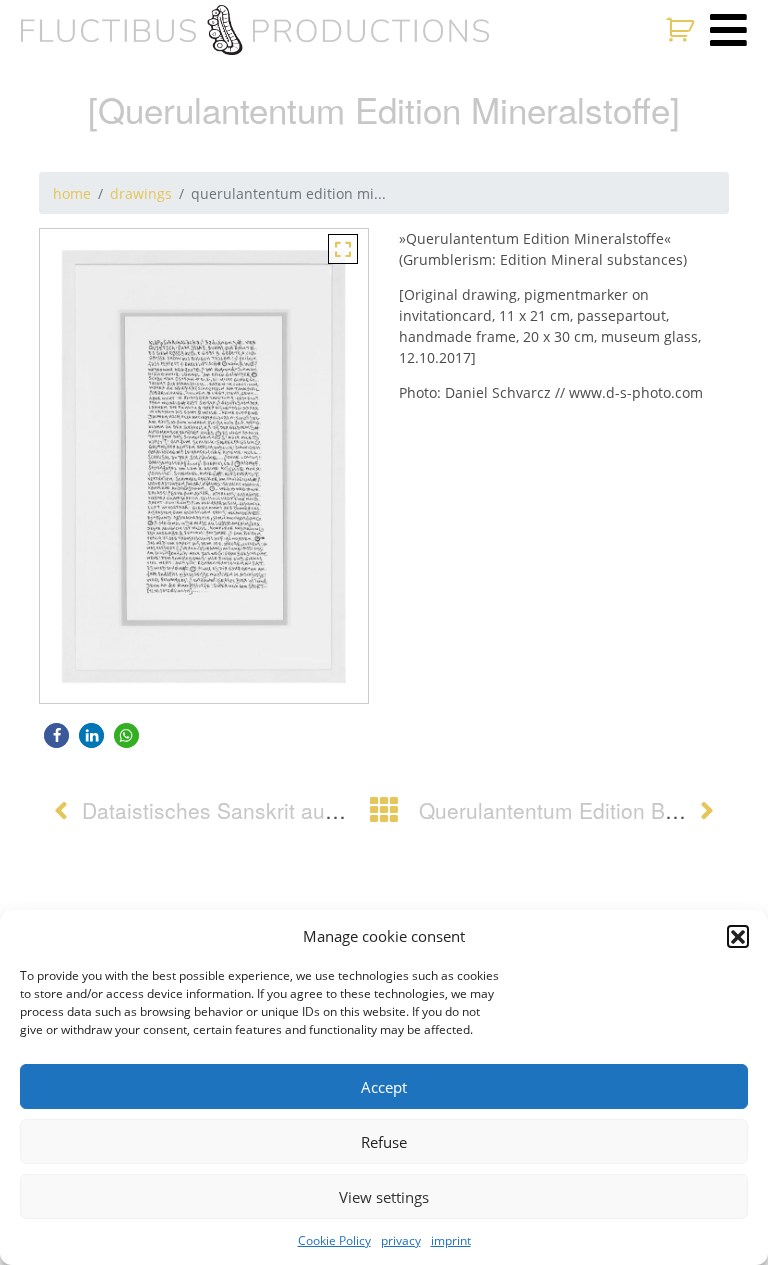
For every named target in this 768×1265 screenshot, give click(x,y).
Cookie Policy (334, 1240)
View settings (384, 1197)
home (72, 193)
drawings (141, 193)
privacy (401, 1240)
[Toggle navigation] (728, 30)
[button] (738, 936)
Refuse (384, 1142)
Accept (384, 1087)
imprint (451, 1240)
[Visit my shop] (682, 30)
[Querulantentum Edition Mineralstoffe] (343, 247)
